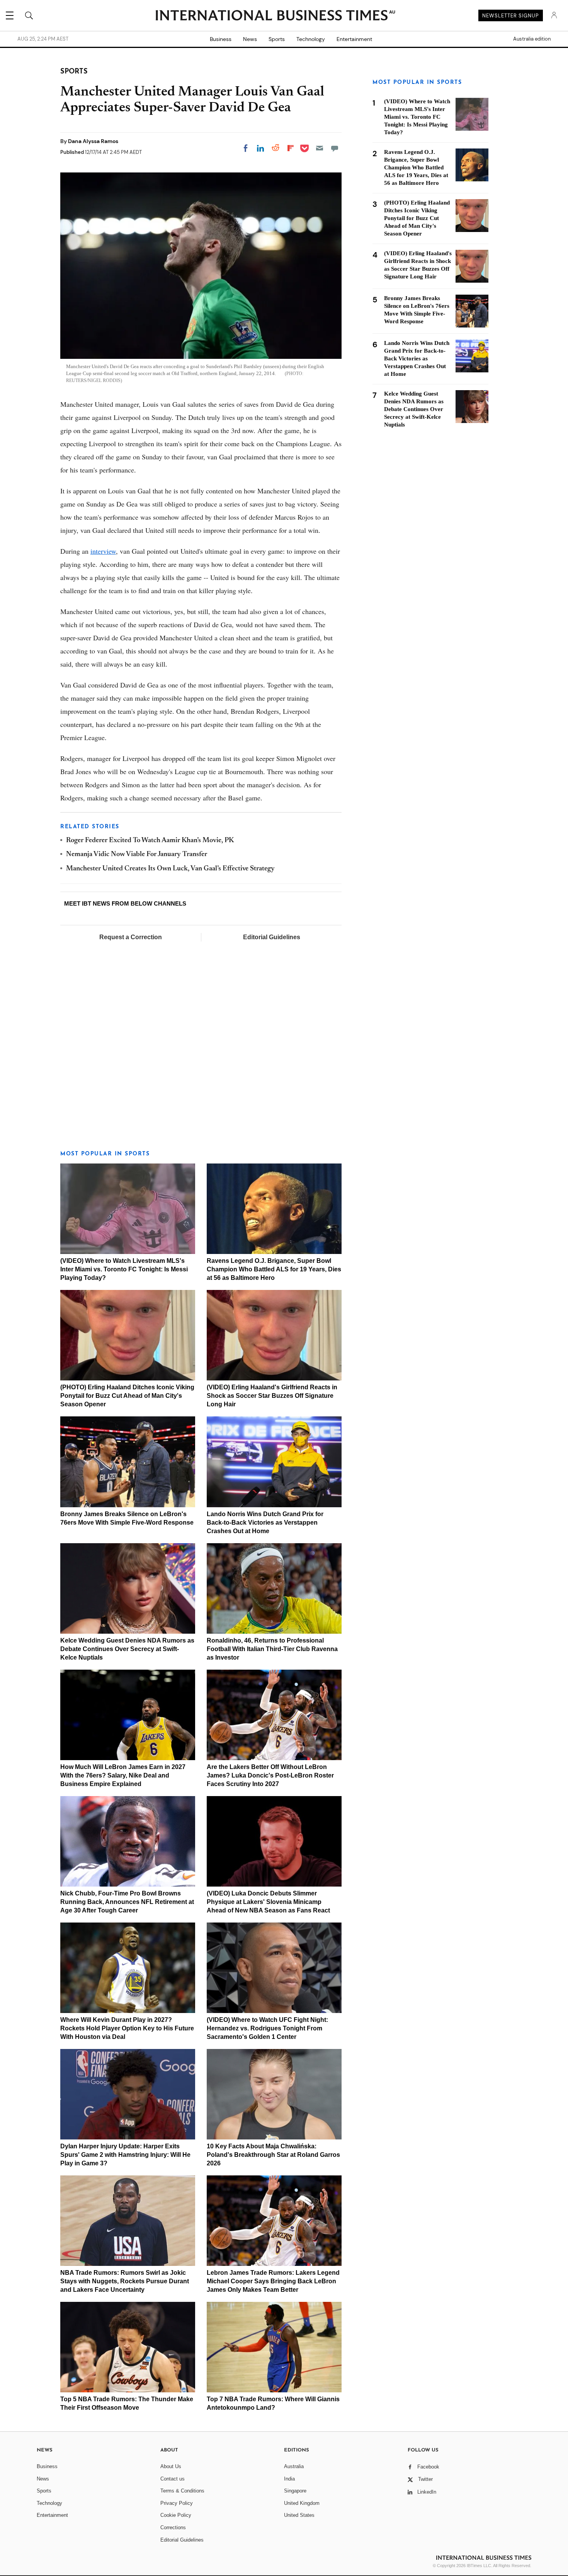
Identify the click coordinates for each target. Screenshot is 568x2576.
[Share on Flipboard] (291, 148)
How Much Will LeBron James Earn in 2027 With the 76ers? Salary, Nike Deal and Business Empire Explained (123, 1775)
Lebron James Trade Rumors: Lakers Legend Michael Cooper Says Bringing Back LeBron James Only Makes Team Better (273, 2281)
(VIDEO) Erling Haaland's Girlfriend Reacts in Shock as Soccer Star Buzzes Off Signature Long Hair (272, 1396)
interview (103, 551)
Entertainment (354, 39)
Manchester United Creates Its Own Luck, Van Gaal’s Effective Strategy (170, 869)
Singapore (295, 2491)
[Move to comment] (335, 148)
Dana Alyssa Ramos (93, 141)
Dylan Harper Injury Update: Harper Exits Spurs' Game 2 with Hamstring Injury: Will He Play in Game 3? (125, 2155)
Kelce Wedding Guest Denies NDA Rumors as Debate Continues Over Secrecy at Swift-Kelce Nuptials (127, 1649)
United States (299, 2515)
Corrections (173, 2527)
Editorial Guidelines (272, 937)
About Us (171, 2466)
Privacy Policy (177, 2503)
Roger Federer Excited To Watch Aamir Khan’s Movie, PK (150, 841)
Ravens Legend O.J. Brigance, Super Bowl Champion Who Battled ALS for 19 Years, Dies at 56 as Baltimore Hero (274, 1269)
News (250, 39)
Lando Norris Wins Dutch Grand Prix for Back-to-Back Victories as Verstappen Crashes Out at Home (265, 1523)
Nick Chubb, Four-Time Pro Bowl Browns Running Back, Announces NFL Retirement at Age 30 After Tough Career (127, 1902)
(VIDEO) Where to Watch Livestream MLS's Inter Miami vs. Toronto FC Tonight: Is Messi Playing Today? (124, 1269)
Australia (294, 2466)
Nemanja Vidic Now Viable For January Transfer (137, 855)
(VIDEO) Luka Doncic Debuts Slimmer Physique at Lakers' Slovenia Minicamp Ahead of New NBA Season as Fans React (268, 1902)
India (289, 2479)
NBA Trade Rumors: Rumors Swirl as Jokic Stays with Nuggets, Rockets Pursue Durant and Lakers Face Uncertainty (125, 2281)
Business (221, 39)
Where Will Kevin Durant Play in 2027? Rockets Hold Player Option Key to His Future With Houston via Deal (127, 2028)
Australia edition (532, 39)
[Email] (320, 148)
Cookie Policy (176, 2515)
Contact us (173, 2479)
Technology (311, 39)
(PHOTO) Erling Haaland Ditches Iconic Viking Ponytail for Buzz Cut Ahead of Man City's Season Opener (127, 1396)
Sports (277, 39)
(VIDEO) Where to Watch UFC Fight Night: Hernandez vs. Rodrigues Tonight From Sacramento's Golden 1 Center (267, 2028)
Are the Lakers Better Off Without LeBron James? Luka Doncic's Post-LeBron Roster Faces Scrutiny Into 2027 (270, 1775)
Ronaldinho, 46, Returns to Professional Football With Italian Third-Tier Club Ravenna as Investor (272, 1649)
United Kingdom (302, 2503)
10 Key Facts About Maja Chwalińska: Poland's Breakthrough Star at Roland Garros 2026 (273, 2155)
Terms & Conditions (182, 2491)
